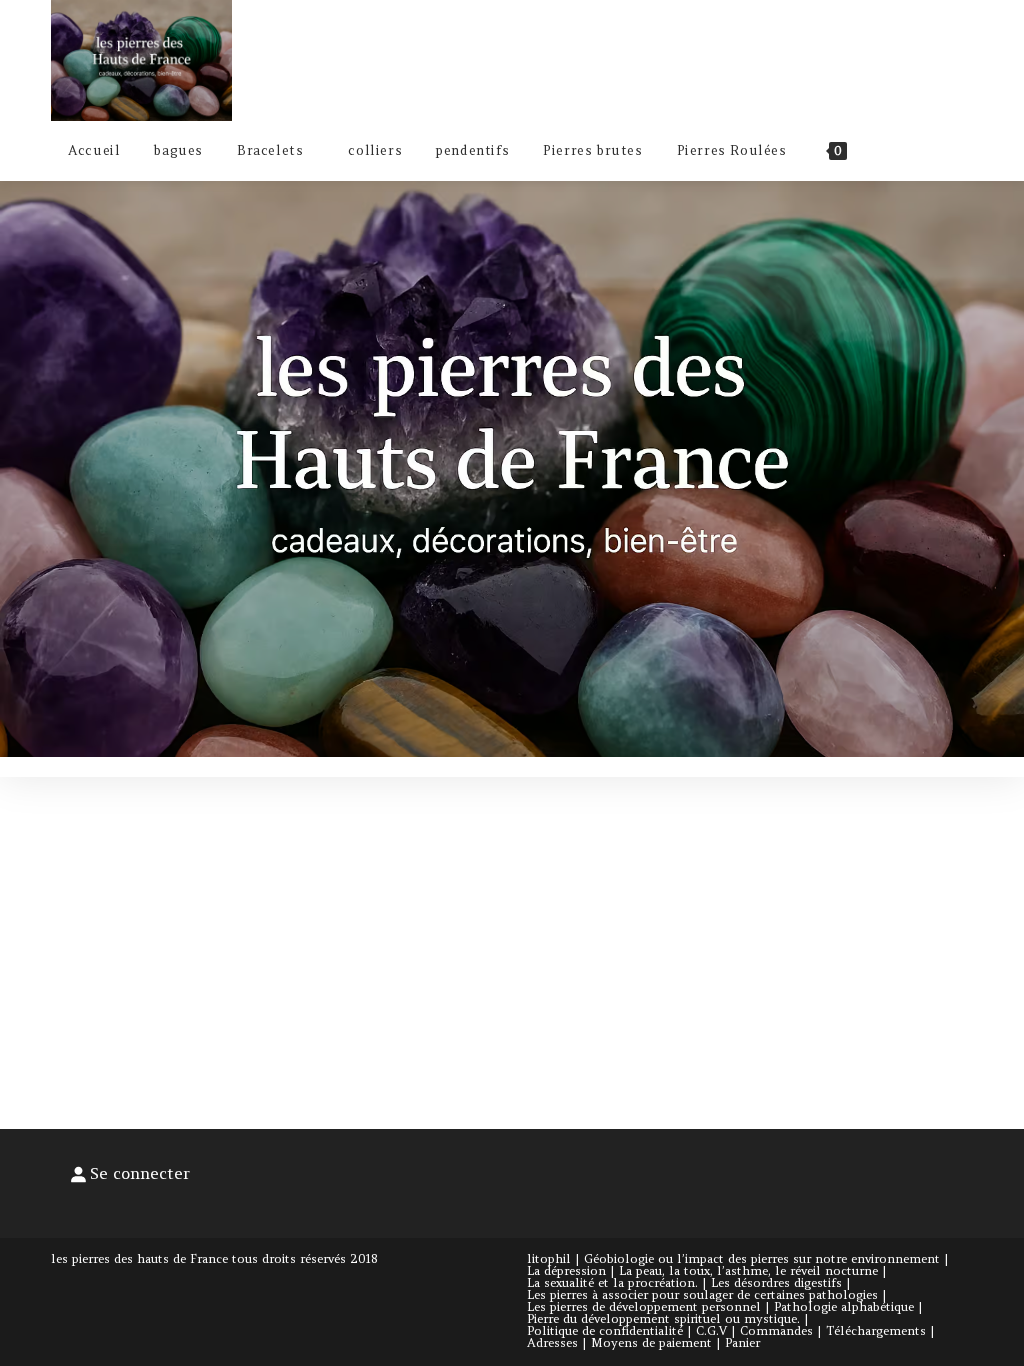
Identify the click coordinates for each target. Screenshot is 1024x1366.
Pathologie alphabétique (844, 1306)
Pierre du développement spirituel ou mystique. (663, 1318)
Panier (742, 1342)
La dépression (566, 1270)
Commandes (776, 1330)
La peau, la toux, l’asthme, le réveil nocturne (748, 1270)
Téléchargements (876, 1330)
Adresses (552, 1342)
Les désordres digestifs (776, 1282)
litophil (549, 1258)
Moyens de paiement (651, 1342)
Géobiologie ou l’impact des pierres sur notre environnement (762, 1258)
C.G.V (711, 1330)
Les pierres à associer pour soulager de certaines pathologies (702, 1294)
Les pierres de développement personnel (644, 1306)
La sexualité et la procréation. (612, 1282)
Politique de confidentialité (605, 1330)
